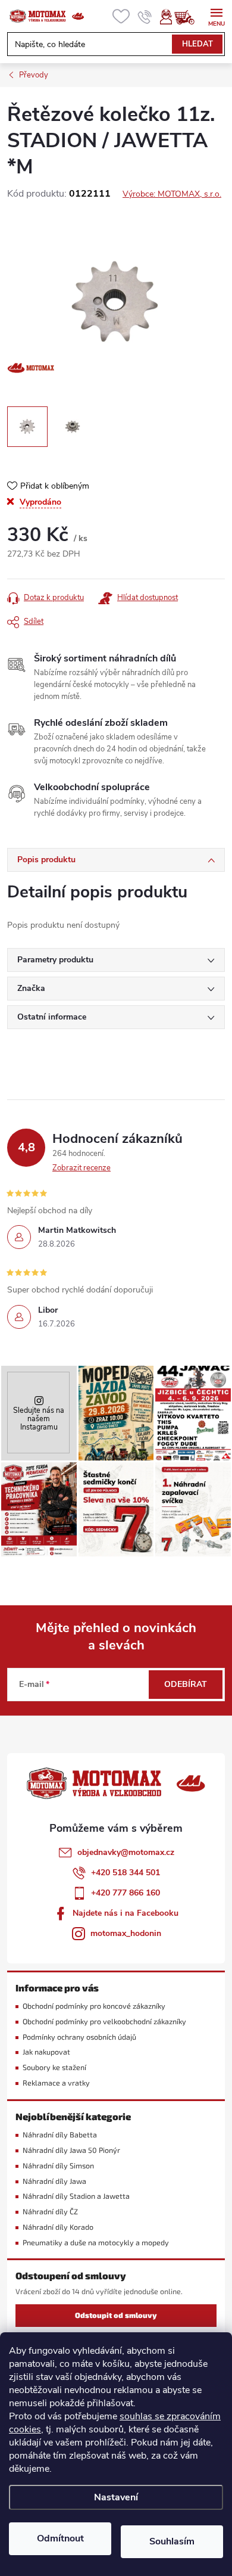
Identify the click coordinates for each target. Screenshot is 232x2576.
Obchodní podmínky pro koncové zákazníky (94, 2006)
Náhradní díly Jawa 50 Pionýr (71, 2150)
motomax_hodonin (126, 1933)
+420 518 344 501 (126, 1873)
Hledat (197, 44)
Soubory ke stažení (54, 2067)
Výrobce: (172, 194)
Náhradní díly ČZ (50, 2212)
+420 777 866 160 (126, 1893)
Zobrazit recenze (81, 1168)
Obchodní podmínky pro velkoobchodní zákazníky (104, 2022)
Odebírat (186, 1684)
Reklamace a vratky (56, 2083)
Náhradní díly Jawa (54, 2181)
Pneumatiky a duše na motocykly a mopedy (96, 2243)
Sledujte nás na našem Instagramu (39, 1418)
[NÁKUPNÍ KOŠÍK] (190, 17)
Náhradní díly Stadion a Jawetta (76, 2196)
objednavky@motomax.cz (126, 1852)
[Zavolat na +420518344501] (145, 17)
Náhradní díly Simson (58, 2166)
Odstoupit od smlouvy (116, 2315)
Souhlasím (172, 2541)
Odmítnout (60, 2538)
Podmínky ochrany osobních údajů (79, 2037)
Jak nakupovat (46, 2052)
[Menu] (216, 16)
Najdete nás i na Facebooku (126, 1913)
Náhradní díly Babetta (60, 2135)
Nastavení (116, 2497)
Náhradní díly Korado (58, 2227)
